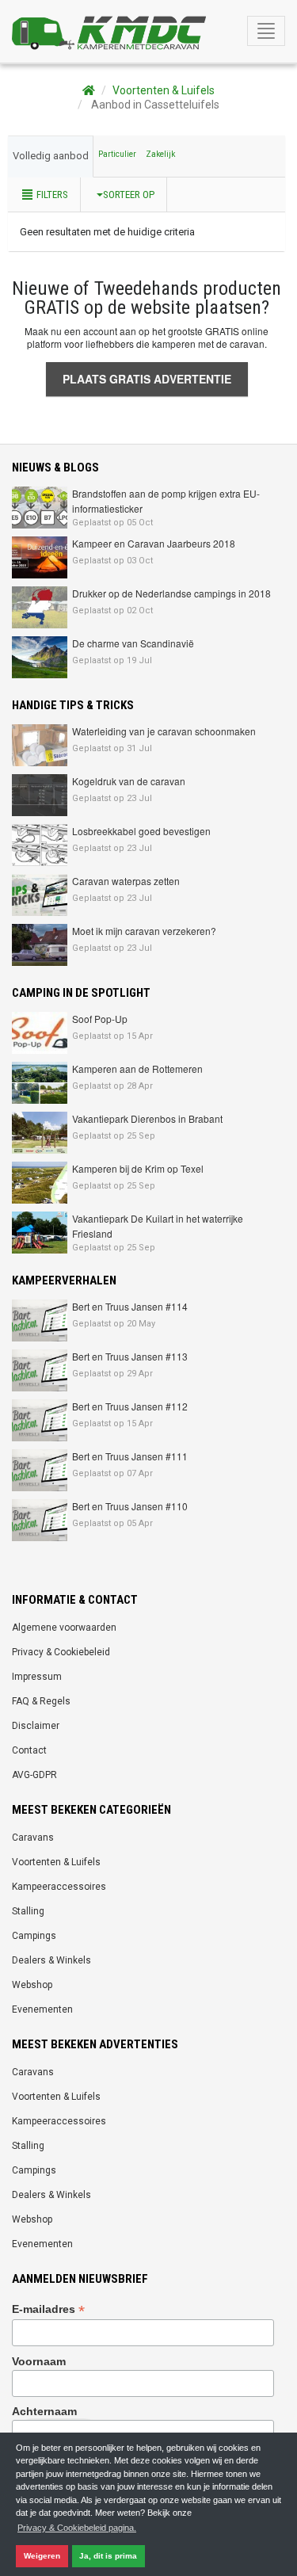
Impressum (37, 1677)
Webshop (32, 1985)
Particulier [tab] (117, 154)
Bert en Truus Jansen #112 (130, 1406)
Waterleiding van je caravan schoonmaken (164, 731)
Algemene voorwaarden (64, 1628)
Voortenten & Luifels (164, 90)
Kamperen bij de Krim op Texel (138, 1168)
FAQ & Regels (41, 1701)
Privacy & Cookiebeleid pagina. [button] (77, 2528)
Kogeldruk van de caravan (129, 781)
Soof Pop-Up (100, 1019)
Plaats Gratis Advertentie (147, 379)
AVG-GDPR (34, 1775)
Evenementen (42, 2009)
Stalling (28, 1911)
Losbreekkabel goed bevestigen (141, 831)
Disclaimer (36, 1726)
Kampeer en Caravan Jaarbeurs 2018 (154, 543)
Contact (29, 1750)
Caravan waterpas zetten (126, 881)
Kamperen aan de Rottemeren (137, 1069)
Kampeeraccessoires (59, 1887)
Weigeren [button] (42, 2556)
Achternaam (44, 2411)
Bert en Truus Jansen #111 (130, 1456)
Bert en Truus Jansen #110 (130, 1506)
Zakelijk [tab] (160, 154)
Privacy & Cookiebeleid (61, 1652)
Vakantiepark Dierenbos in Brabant (147, 1118)
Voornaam (39, 2361)
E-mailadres (48, 2309)
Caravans (33, 1838)
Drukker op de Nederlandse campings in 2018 (171, 593)
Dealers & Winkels (51, 1960)
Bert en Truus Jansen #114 (130, 1306)
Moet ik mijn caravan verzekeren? (144, 931)
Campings (34, 1936)
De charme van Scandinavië (133, 643)
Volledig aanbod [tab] (51, 156)
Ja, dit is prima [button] (108, 2556)
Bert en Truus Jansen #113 (130, 1356)
